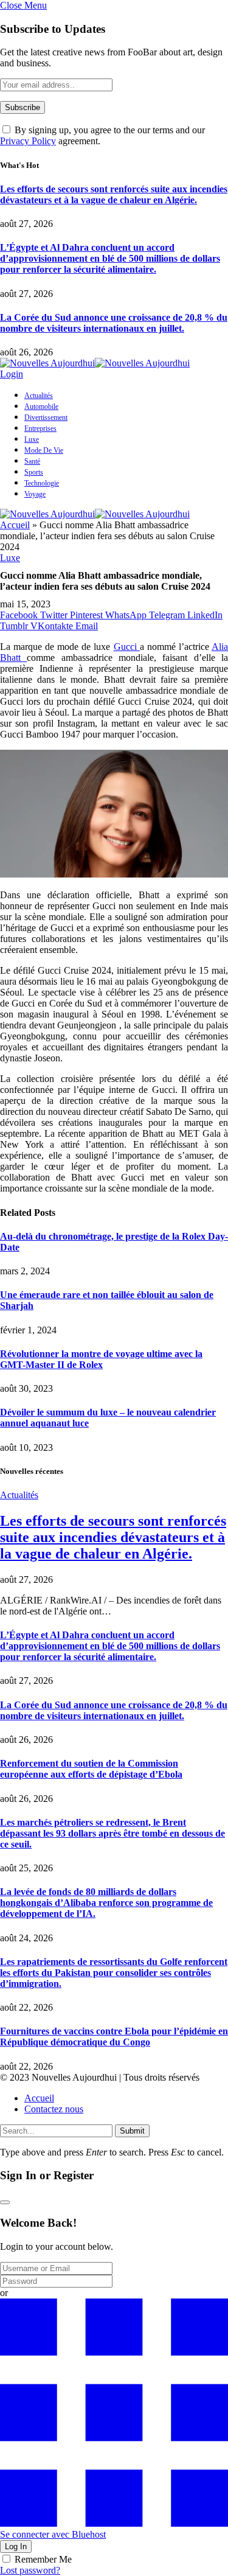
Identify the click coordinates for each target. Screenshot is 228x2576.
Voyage (35, 494)
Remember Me (43, 2559)
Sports (34, 472)
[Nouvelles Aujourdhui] (95, 363)
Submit (132, 2131)
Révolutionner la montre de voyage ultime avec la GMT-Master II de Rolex (101, 1359)
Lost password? (30, 2570)
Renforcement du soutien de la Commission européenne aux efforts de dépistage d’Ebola (91, 1769)
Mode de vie (44, 450)
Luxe (32, 439)
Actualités (39, 396)
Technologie (42, 483)
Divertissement (46, 417)
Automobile (41, 407)
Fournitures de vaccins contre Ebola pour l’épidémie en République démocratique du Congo (114, 2037)
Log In (16, 2546)
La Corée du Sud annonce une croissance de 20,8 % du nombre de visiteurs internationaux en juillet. (114, 323)
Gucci (127, 647)
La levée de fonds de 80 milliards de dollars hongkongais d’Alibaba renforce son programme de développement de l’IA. (106, 1903)
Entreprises (40, 428)
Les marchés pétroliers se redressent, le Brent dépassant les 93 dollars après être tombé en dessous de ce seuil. (112, 1833)
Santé (32, 461)
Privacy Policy (28, 141)
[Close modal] (5, 2202)
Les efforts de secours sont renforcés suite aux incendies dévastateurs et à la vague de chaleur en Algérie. (114, 194)
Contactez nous (54, 2109)
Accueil (15, 525)
